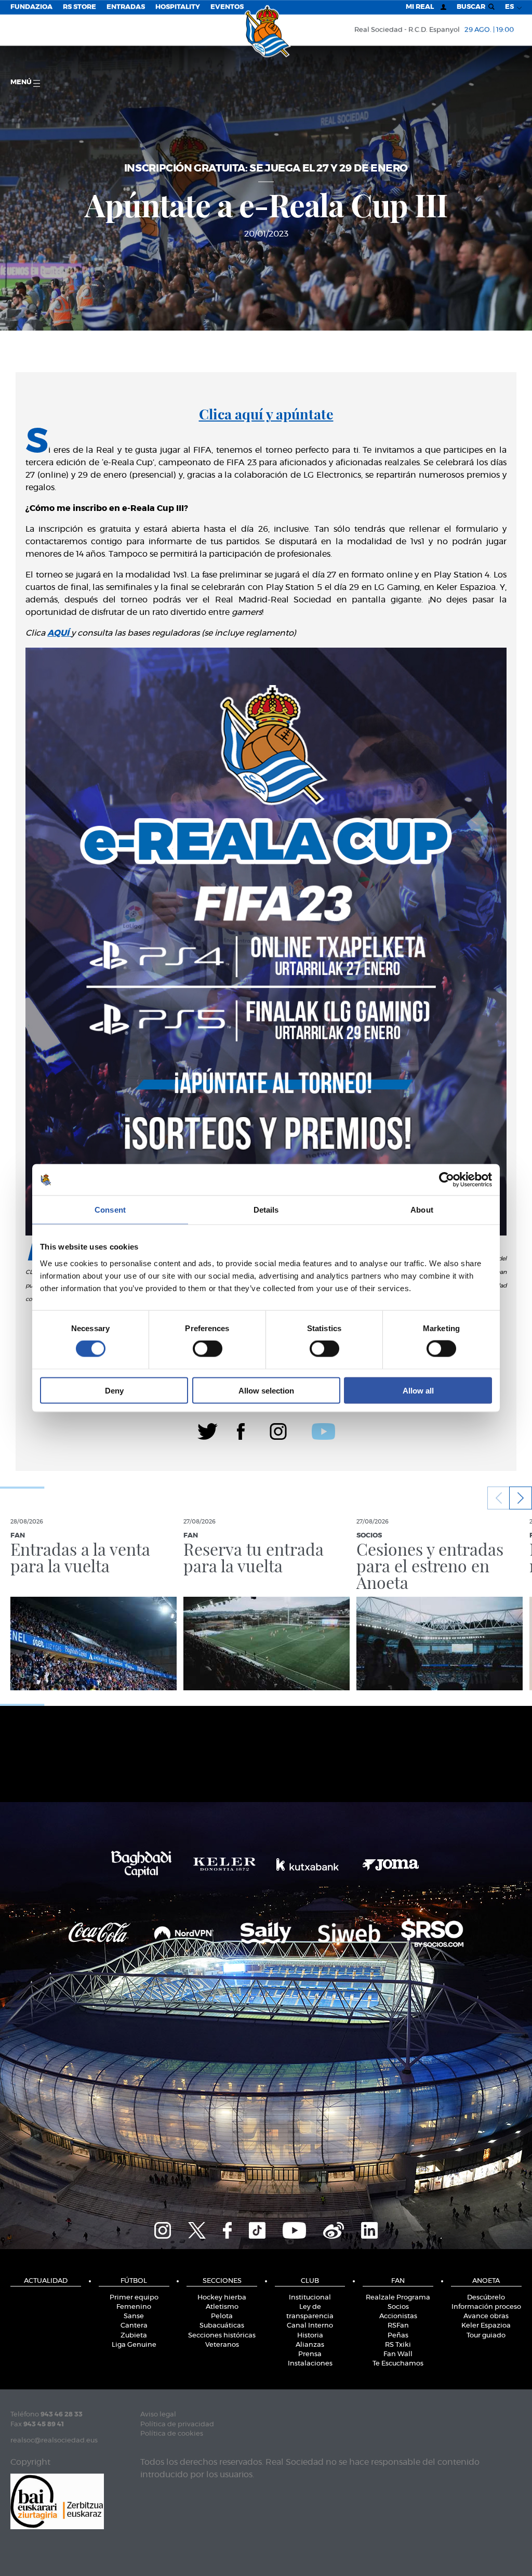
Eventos (227, 7)
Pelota (222, 2316)
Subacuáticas (222, 2326)
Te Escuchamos (398, 2364)
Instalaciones (310, 2364)
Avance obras (486, 2316)
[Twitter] (208, 1430)
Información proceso (486, 2307)
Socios (398, 2307)
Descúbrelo (486, 2298)
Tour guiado (486, 2336)
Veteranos (222, 2345)
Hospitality (178, 7)
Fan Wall (398, 2354)
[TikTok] (257, 2229)
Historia (310, 2336)
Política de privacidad (177, 2424)
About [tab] (422, 1210)
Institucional (310, 2298)
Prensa (310, 2354)
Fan (398, 2281)
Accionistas (398, 2316)
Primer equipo (134, 2298)
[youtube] (323, 1430)
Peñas (398, 2336)
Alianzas (310, 2345)
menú (22, 82)
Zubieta (134, 2336)
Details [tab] (266, 1210)
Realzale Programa (398, 2298)
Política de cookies (172, 2434)
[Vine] (334, 2229)
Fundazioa (31, 7)
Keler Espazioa (486, 2326)
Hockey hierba (222, 2298)
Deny (114, 1390)
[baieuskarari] (57, 2500)
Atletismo (222, 2307)
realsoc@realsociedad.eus (54, 2441)
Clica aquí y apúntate (266, 414)
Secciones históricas (222, 2336)
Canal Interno (310, 2326)
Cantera (134, 2326)
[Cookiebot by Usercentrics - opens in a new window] (447, 1180)
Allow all (418, 1390)
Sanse (134, 2316)
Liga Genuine (134, 2345)
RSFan (398, 2326)
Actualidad (46, 2281)
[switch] (208, 1349)
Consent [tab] (110, 1210)
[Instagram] (278, 1430)
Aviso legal (158, 2415)
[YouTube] (294, 2229)
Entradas (126, 7)
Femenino (134, 2307)
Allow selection (266, 1390)
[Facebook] (241, 1430)
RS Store (79, 7)
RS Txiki (398, 2345)
